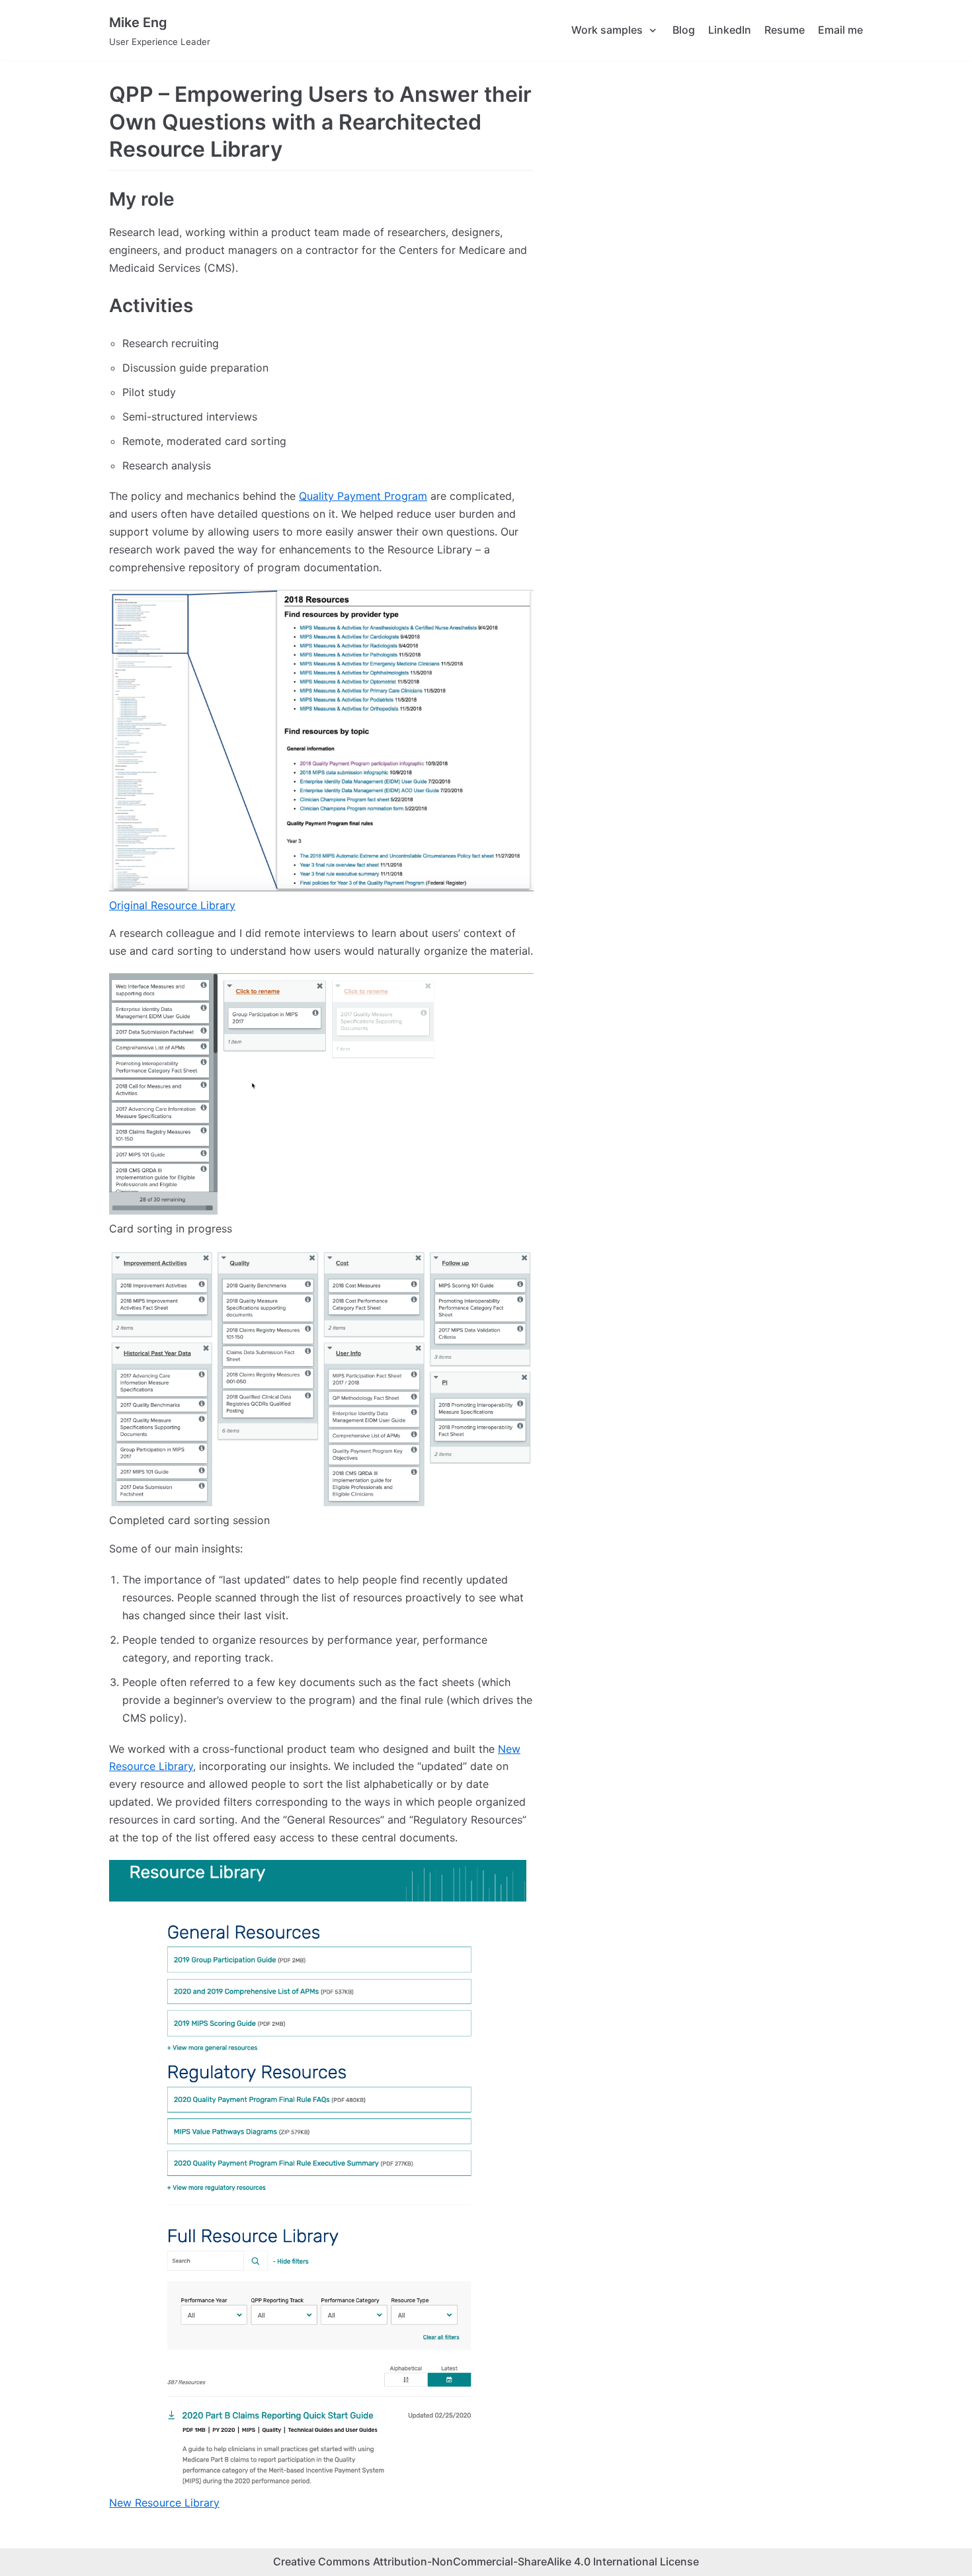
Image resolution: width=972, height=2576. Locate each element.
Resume (785, 30)
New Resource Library (164, 2503)
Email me (840, 30)
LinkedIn (730, 30)
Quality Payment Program (363, 496)
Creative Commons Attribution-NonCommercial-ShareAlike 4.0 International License (486, 2561)
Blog (684, 30)
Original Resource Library (172, 905)
